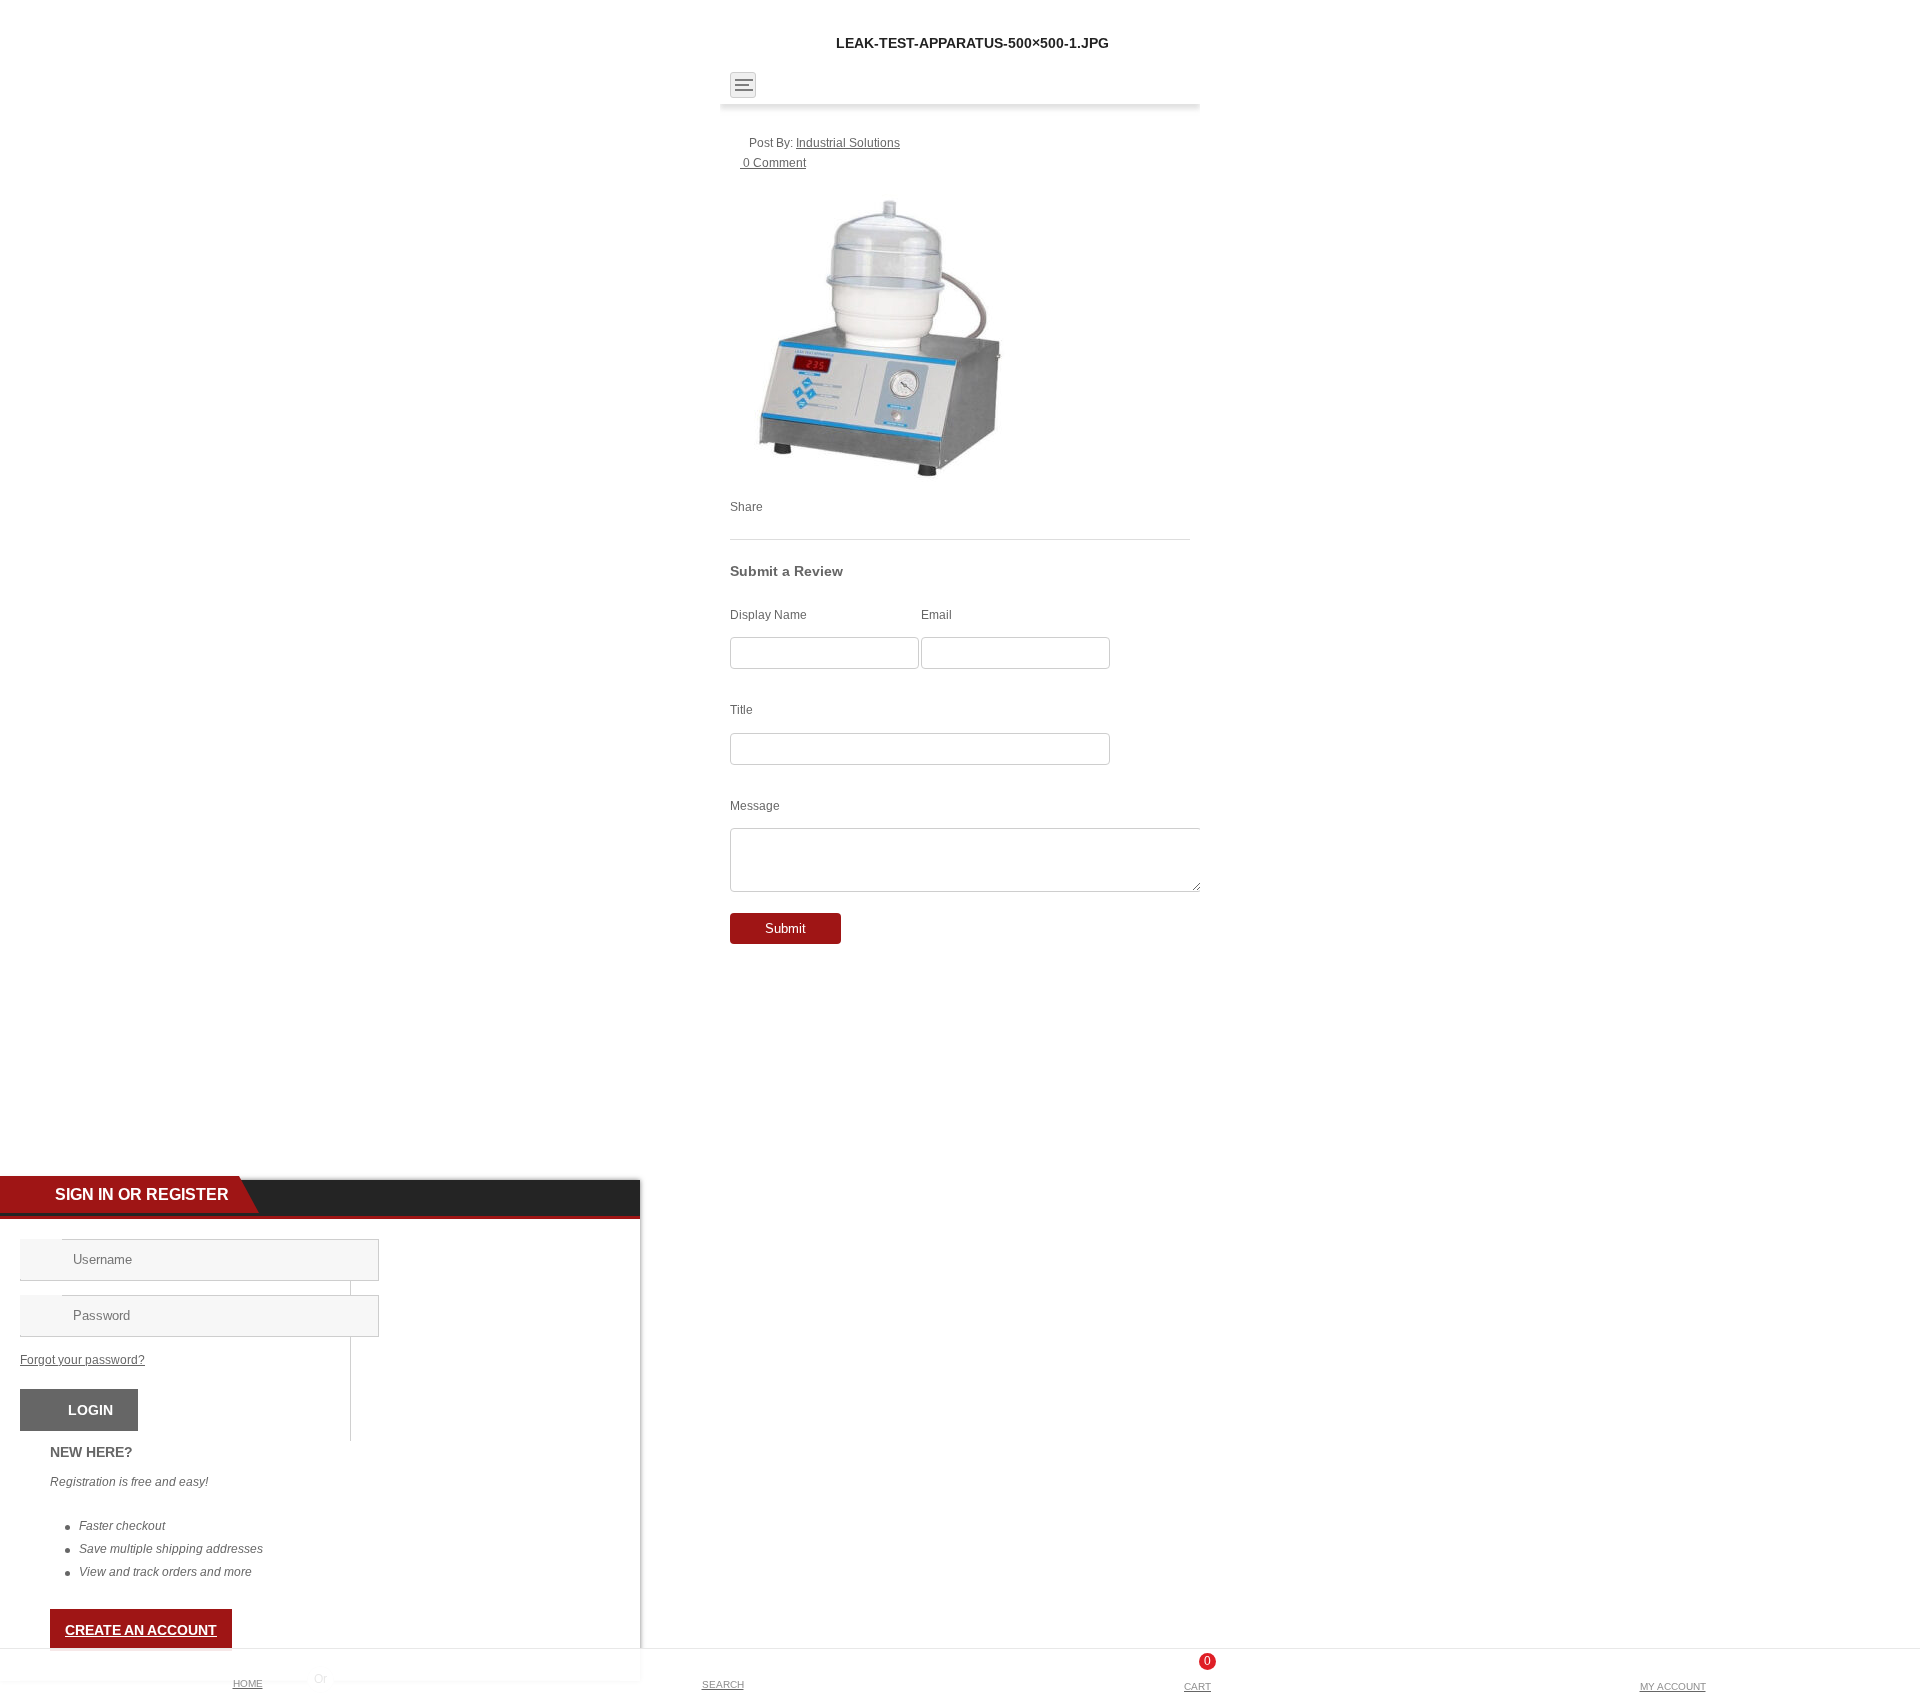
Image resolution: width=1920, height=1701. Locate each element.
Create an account (141, 1630)
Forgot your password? (82, 1360)
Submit (785, 928)
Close (1897, 16)
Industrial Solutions (848, 143)
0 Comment (773, 163)
